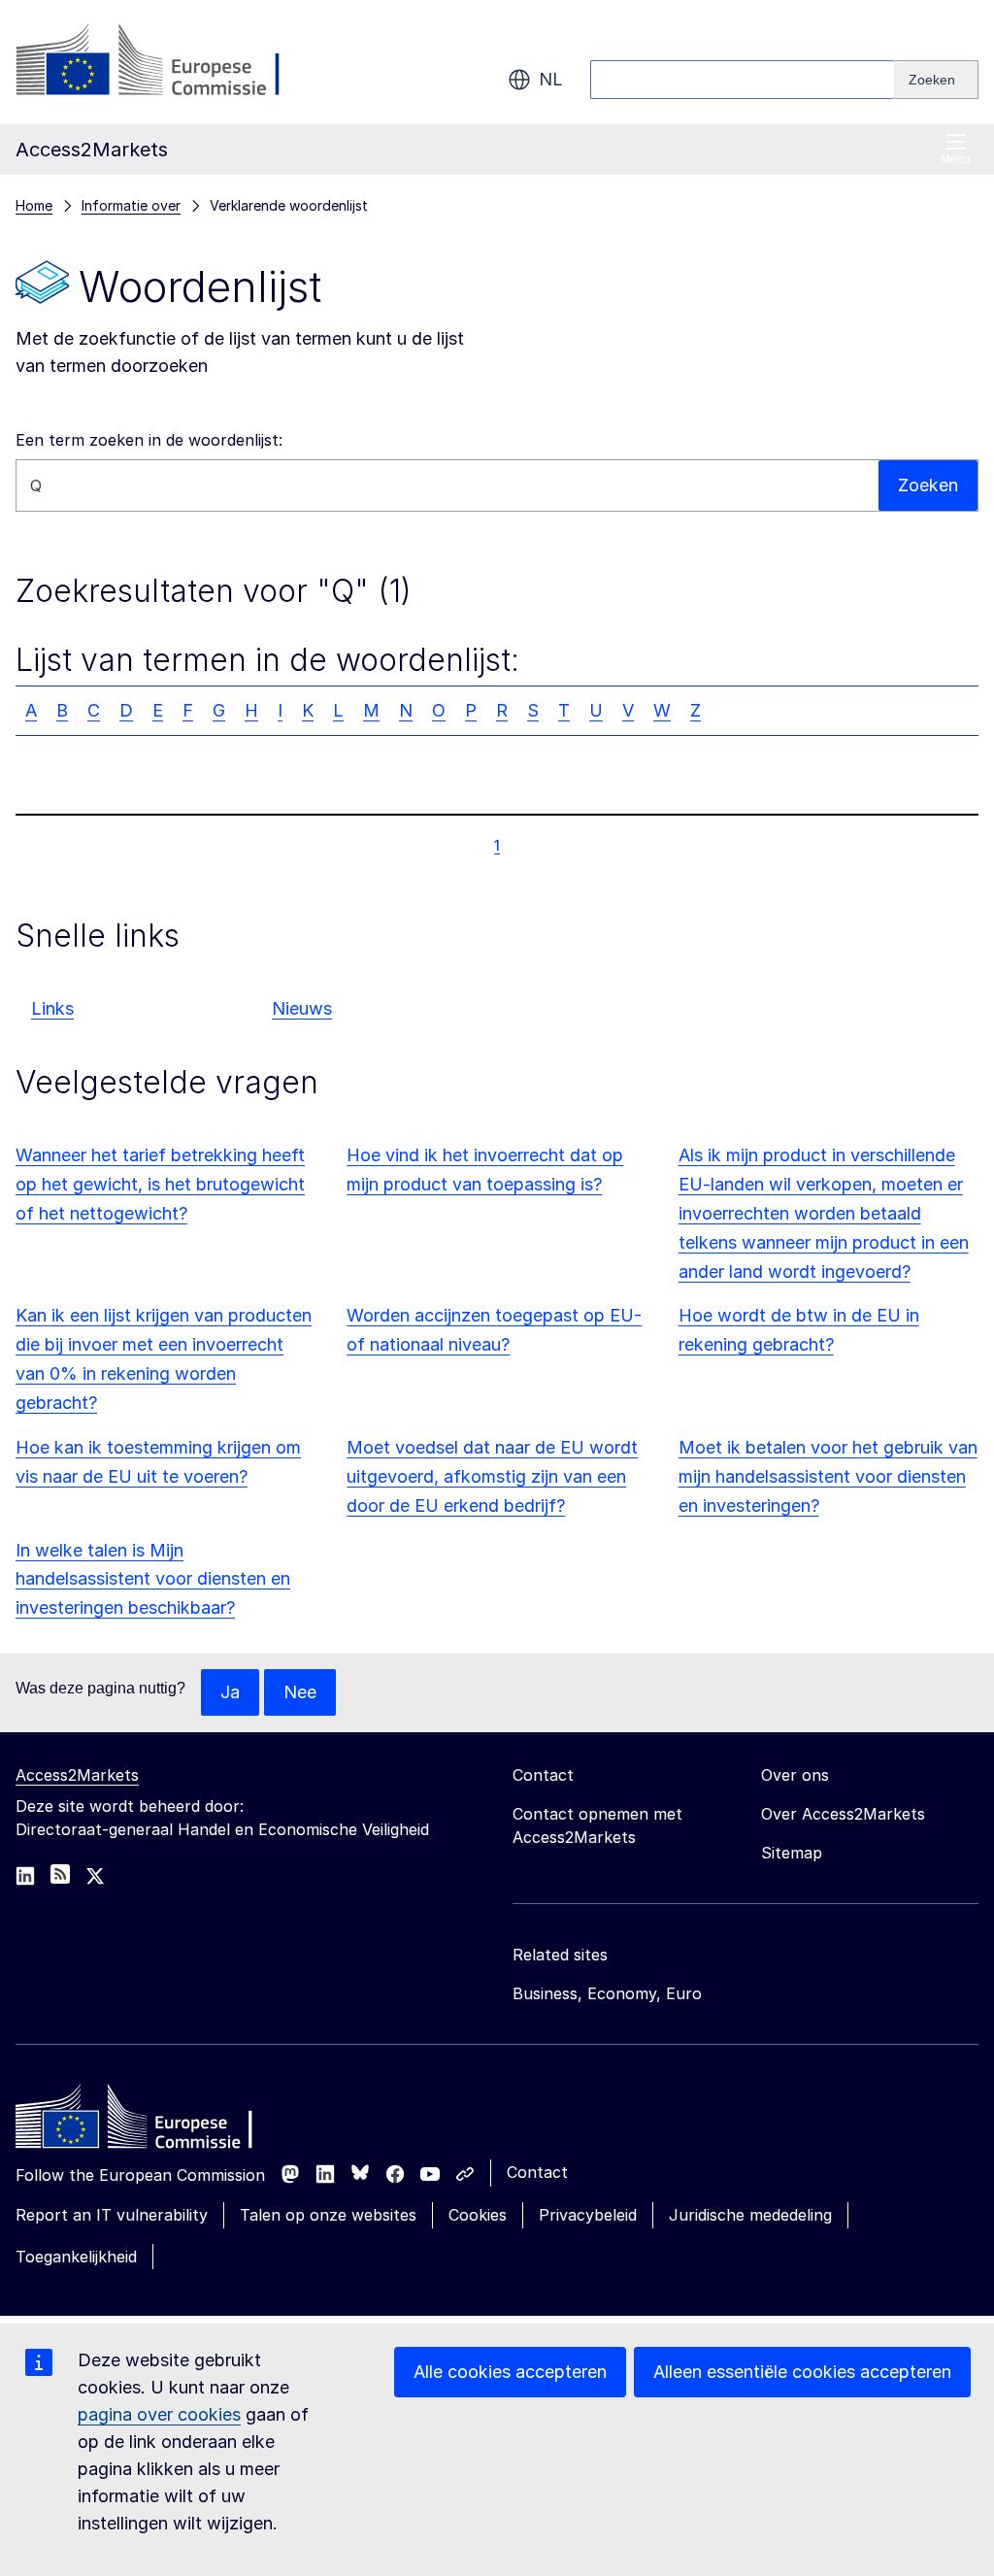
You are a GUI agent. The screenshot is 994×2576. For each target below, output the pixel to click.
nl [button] (551, 79)
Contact (537, 2172)
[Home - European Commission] (156, 2122)
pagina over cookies (159, 2414)
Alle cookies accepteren (510, 2372)
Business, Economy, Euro (607, 1993)
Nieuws (302, 1008)
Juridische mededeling (750, 2215)
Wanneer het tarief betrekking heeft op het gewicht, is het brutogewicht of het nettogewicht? (160, 1184)
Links (52, 1008)
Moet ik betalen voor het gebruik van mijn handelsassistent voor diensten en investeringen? (828, 1476)
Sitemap (792, 1853)
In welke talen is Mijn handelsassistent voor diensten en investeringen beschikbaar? (153, 1579)
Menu (956, 159)
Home (34, 205)
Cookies (478, 2215)
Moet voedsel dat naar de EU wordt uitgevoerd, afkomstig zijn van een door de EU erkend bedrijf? (492, 1476)
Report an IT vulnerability (112, 2215)
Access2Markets (77, 1775)
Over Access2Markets (843, 1814)
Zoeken (928, 485)
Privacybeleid (588, 2215)
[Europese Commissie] (172, 62)
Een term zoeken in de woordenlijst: (149, 440)
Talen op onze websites (328, 2215)
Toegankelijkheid (76, 2257)
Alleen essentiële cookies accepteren (802, 2372)
